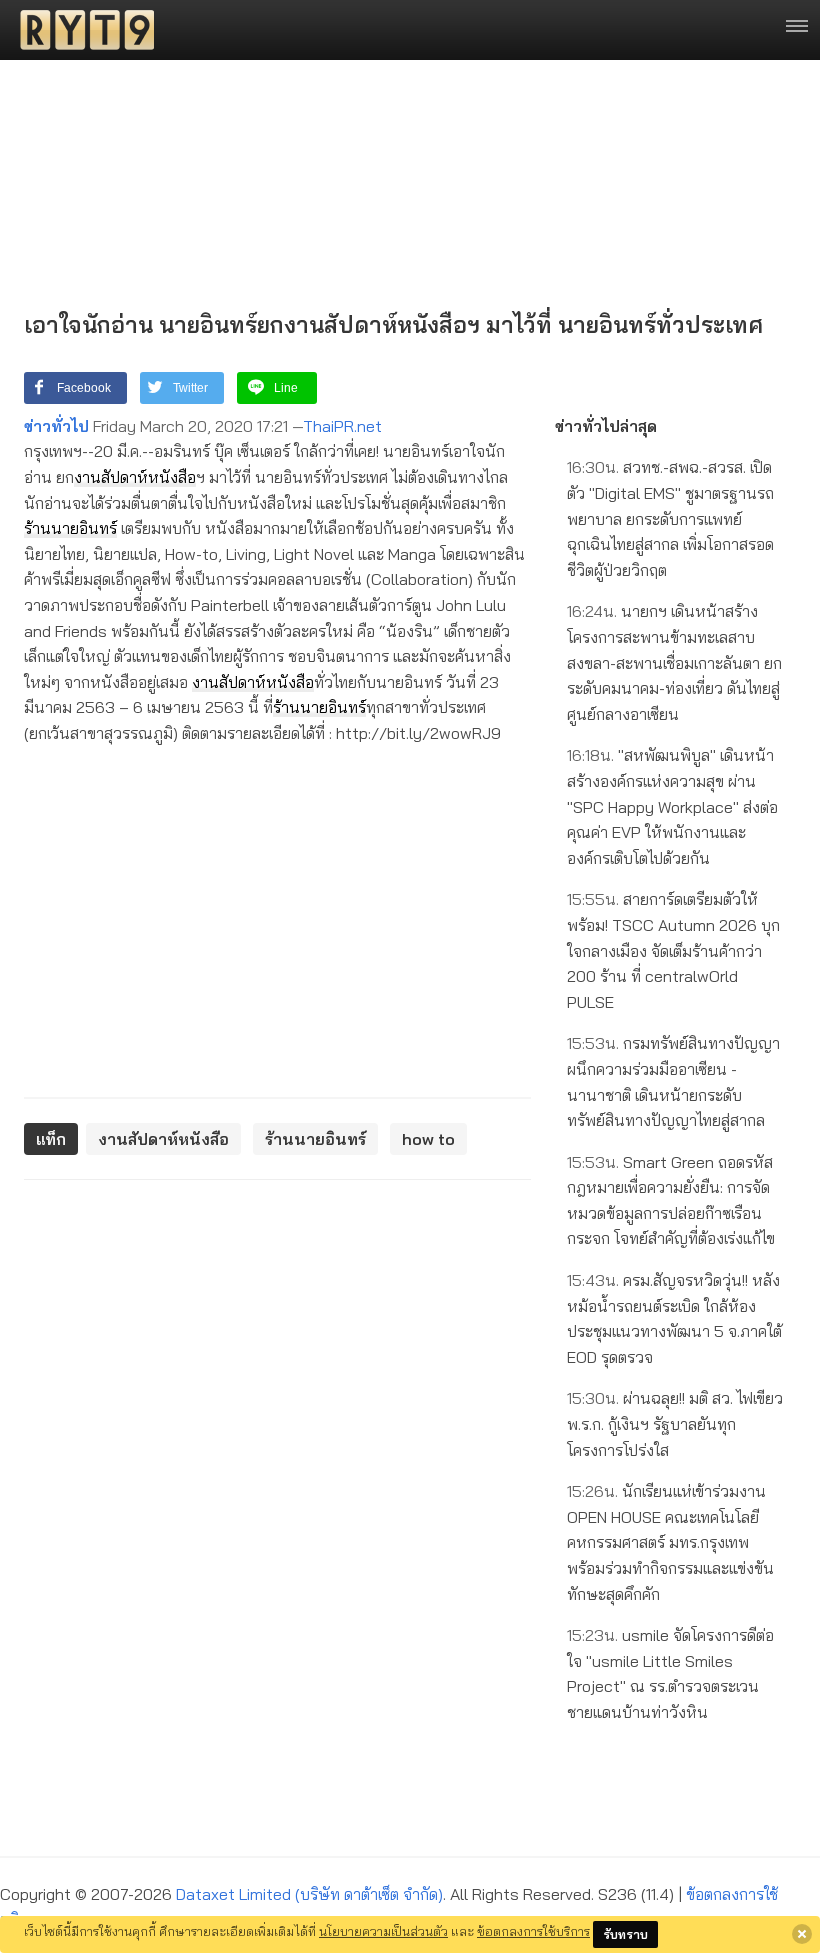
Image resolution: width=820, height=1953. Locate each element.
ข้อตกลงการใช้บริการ (533, 1931)
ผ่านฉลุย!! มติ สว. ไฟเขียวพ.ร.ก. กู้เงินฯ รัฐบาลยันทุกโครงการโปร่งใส (675, 1423)
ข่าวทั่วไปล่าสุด (606, 426)
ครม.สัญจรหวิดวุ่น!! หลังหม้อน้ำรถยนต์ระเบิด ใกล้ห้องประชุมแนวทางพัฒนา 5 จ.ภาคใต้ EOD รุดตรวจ (674, 1318)
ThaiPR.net (342, 426)
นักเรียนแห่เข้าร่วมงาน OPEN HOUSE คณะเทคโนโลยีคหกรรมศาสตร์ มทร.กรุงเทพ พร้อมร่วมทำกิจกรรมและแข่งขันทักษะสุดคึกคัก (670, 1542)
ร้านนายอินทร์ (70, 528)
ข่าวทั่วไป (56, 426)
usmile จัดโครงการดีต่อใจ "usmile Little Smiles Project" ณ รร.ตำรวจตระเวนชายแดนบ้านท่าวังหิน (670, 1673)
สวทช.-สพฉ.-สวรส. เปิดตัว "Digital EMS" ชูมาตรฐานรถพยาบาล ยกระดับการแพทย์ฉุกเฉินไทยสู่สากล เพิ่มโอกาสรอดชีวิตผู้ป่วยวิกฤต (670, 518)
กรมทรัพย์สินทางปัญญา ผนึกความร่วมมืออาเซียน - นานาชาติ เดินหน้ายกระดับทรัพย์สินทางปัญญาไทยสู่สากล (673, 1081)
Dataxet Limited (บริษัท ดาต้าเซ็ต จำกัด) (309, 1894)
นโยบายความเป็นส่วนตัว (383, 1931)
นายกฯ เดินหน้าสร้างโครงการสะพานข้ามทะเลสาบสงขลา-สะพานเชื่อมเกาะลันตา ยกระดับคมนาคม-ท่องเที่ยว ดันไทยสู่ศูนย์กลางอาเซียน (674, 662)
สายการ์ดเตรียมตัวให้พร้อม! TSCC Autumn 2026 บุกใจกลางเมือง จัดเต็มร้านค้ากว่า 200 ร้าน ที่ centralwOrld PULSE (673, 950)
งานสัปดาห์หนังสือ (135, 477)
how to (428, 1139)
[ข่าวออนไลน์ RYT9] (81, 30)
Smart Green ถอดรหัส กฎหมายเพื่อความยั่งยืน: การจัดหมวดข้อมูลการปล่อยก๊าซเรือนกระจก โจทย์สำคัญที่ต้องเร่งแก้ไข (671, 1200)
